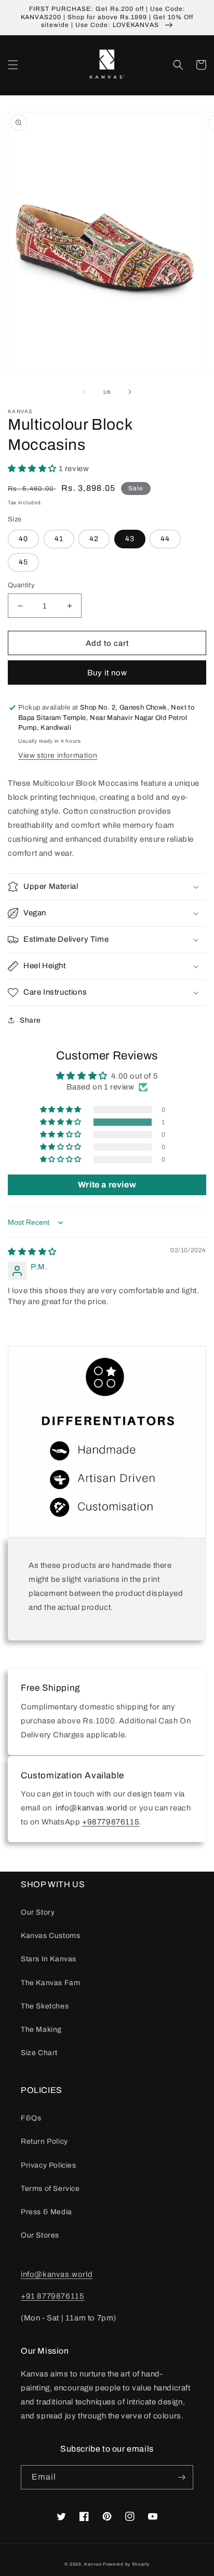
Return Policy (44, 2141)
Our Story (38, 1912)
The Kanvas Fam (50, 1983)
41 (59, 539)
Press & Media (46, 2212)
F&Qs (31, 2118)
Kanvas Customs (50, 1936)
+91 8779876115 (52, 2296)
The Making (41, 2029)
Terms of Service (50, 2189)
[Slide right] (130, 392)
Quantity (21, 585)
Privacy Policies (49, 2165)
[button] (13, 65)
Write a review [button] (107, 1185)
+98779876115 (111, 1822)
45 (23, 562)
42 (94, 539)
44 (165, 539)
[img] (32, 1252)
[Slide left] (84, 392)
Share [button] (30, 1020)
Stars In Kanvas (49, 1959)
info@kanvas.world (57, 2274)
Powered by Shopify (126, 2564)
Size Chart (39, 2053)
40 (23, 539)
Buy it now (107, 673)
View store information (58, 755)
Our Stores (40, 2235)
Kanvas (93, 2564)
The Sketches (45, 2006)
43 (130, 539)
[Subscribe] (181, 2477)
